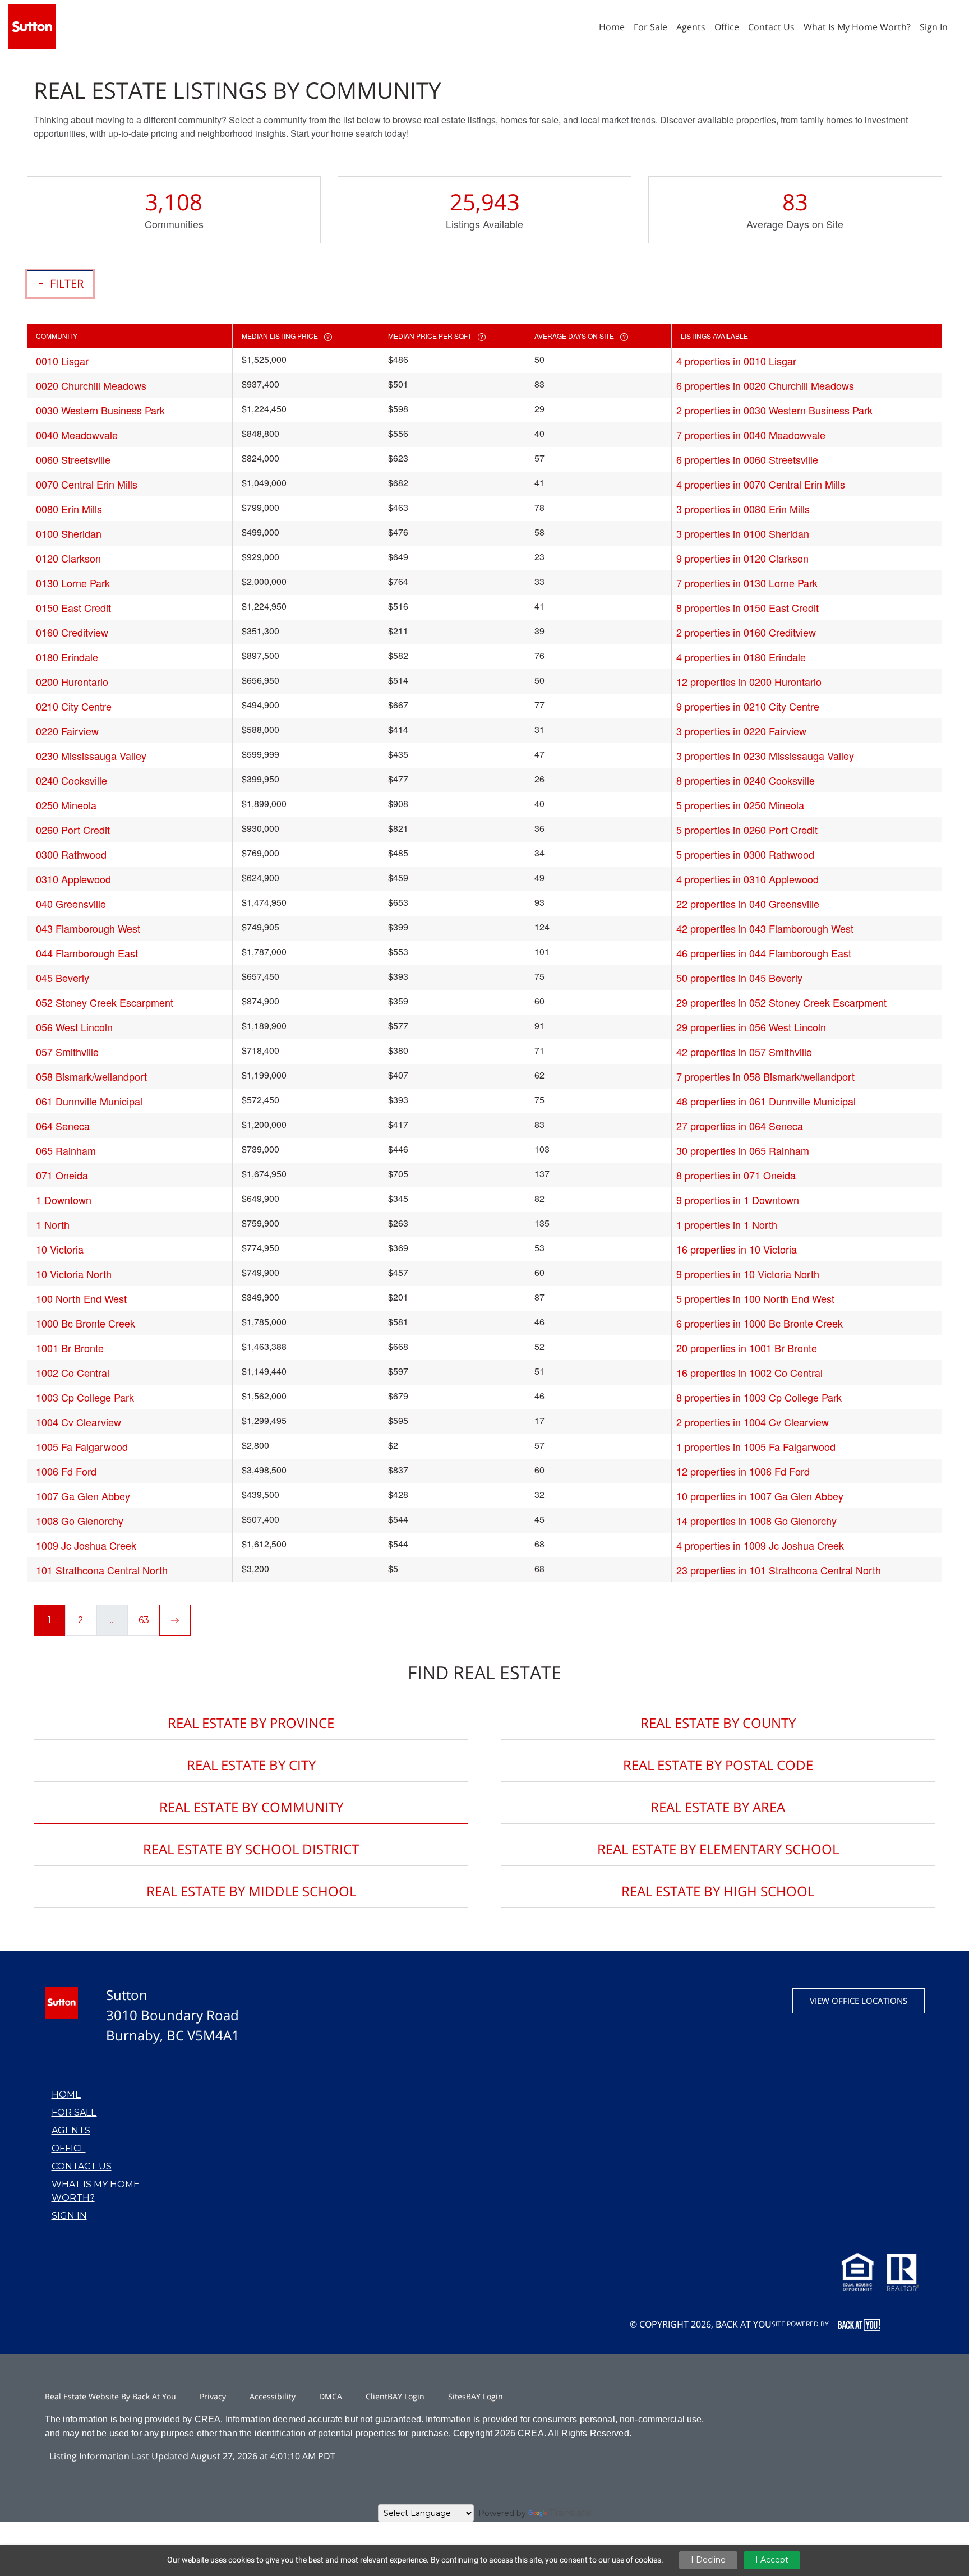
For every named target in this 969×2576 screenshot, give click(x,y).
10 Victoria (60, 1249)
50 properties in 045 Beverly (739, 978)
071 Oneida (62, 1175)
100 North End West (81, 1298)
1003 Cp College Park (85, 1397)
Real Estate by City (251, 1765)
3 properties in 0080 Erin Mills (743, 509)
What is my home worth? (96, 2191)
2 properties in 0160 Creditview (746, 632)
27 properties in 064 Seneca (740, 1126)
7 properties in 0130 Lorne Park (747, 583)
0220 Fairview (67, 731)
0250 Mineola (66, 805)
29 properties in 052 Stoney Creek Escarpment (781, 1002)
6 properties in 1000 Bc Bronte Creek (760, 1323)
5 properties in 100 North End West (755, 1298)
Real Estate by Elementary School (718, 1849)
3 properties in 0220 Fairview (741, 731)
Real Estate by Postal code (718, 1765)
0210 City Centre (74, 706)
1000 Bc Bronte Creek (86, 1323)
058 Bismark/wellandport (91, 1076)
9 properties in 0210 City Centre (748, 706)
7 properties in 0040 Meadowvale (751, 435)
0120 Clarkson (68, 558)
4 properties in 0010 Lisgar (736, 361)
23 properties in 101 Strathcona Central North (779, 1570)
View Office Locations (859, 2001)
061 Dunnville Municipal (89, 1101)
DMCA (331, 2396)
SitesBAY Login (476, 2396)
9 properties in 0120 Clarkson (742, 558)
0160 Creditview (72, 632)
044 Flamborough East (87, 953)
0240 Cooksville (71, 780)
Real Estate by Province (251, 1723)
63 (144, 1620)
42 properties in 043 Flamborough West (765, 928)
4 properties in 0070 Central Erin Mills (761, 484)
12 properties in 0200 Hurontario (749, 681)
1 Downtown (64, 1200)
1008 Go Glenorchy (80, 1520)
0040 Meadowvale (77, 435)
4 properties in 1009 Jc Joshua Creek (760, 1545)
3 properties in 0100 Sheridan (743, 533)
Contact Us (82, 2166)
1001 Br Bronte (70, 1348)
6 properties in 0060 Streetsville (747, 459)
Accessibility (273, 2396)
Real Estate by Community (251, 1807)
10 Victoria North (74, 1274)
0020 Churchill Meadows (91, 385)
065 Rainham (66, 1150)
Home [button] (612, 27)
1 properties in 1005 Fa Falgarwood (756, 1446)
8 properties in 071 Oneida (736, 1175)
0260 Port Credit (73, 830)
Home (66, 2095)
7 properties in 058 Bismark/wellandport (765, 1076)
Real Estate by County (718, 1723)
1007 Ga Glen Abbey (83, 1496)
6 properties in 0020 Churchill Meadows (765, 385)
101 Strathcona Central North (102, 1570)
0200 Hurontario (72, 681)
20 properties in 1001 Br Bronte (747, 1348)
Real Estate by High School (718, 1891)
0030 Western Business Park (100, 410)
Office (69, 2148)
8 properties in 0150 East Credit (747, 607)
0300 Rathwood (71, 854)
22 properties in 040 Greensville (748, 904)
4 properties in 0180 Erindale (741, 657)
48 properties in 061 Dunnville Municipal (766, 1101)
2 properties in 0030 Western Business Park (774, 410)
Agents (71, 2130)
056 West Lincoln (74, 1027)
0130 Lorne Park (73, 583)
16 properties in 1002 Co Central (749, 1372)
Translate (570, 2513)
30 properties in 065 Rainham (743, 1150)
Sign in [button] (934, 27)
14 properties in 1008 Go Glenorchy (756, 1520)
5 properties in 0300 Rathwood (745, 854)
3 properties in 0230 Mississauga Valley (765, 755)
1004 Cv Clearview (79, 1422)
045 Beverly (63, 978)
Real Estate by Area (718, 1807)
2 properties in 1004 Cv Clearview (753, 1422)
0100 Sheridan (69, 533)
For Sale (74, 2112)
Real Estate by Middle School (251, 1891)
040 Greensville (71, 904)
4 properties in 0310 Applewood (747, 879)
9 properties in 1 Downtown (738, 1200)
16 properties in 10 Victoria (737, 1249)
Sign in (69, 2216)
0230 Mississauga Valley (91, 755)
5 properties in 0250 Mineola (740, 805)
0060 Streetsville (73, 459)
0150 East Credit (73, 607)
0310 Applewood (73, 879)
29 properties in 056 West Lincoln (751, 1027)
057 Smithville (67, 1052)
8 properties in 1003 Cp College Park (759, 1397)
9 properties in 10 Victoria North (748, 1274)
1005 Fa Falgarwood (82, 1446)
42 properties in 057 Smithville (744, 1052)
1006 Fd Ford (66, 1471)
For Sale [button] (650, 27)
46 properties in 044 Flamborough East (764, 953)
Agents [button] (691, 27)
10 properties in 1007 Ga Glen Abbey (760, 1496)
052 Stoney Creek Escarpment (105, 1002)
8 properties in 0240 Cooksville (746, 780)
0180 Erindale (67, 657)
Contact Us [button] (771, 27)
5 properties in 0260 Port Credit (747, 830)
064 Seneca (63, 1126)
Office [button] (727, 27)
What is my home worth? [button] (857, 27)
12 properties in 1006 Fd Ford (743, 1471)
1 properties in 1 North (727, 1224)
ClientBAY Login (395, 2396)
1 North (53, 1224)
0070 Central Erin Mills (87, 484)
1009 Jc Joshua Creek (86, 1545)
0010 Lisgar (62, 361)
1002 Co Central (73, 1372)
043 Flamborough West (88, 928)
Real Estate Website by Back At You (110, 2396)
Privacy (213, 2396)
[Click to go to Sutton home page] (32, 26)
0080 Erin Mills (69, 509)
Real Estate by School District (251, 1849)
